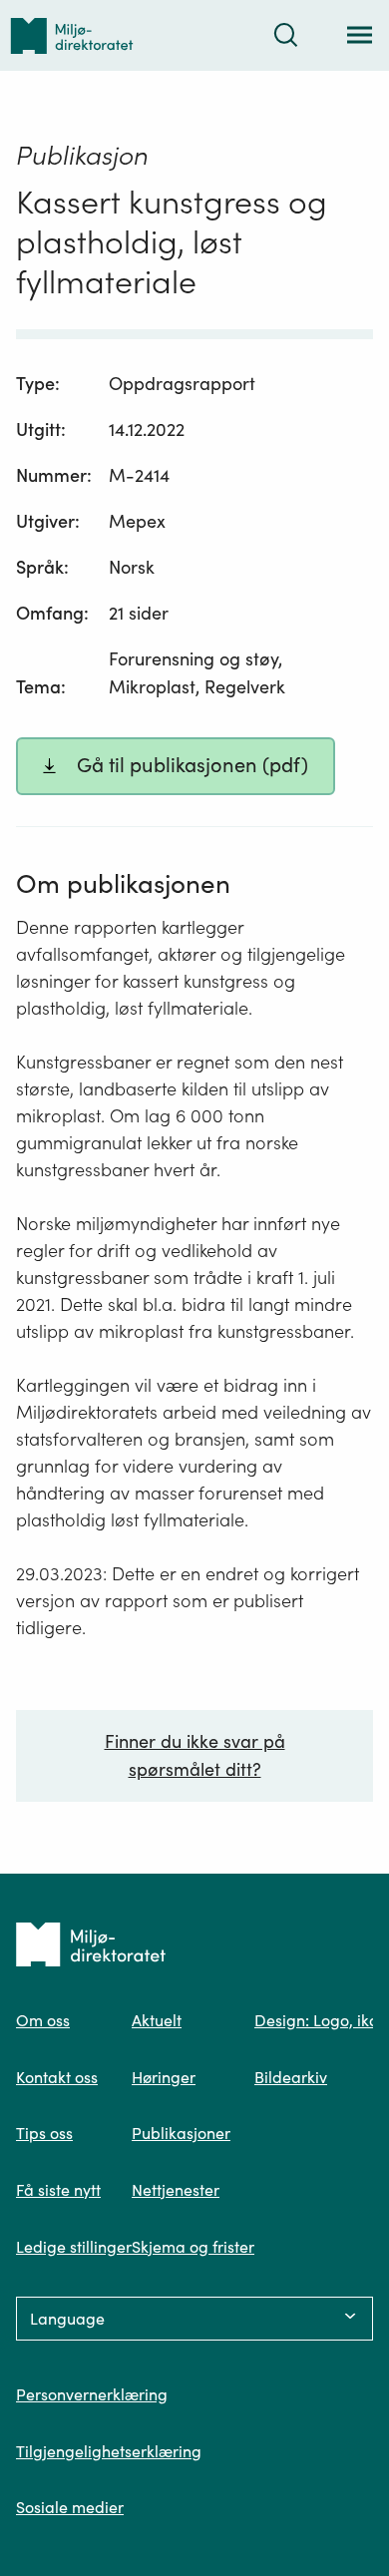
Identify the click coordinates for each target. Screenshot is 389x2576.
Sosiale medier (70, 2507)
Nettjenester (176, 2190)
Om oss (43, 2020)
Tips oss (44, 2133)
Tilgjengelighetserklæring (109, 2451)
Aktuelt (157, 2020)
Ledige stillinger (74, 2247)
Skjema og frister (193, 2247)
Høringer (164, 2077)
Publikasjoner (181, 2133)
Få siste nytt (58, 2190)
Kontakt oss (57, 2077)
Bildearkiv (291, 2077)
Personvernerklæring (92, 2394)
